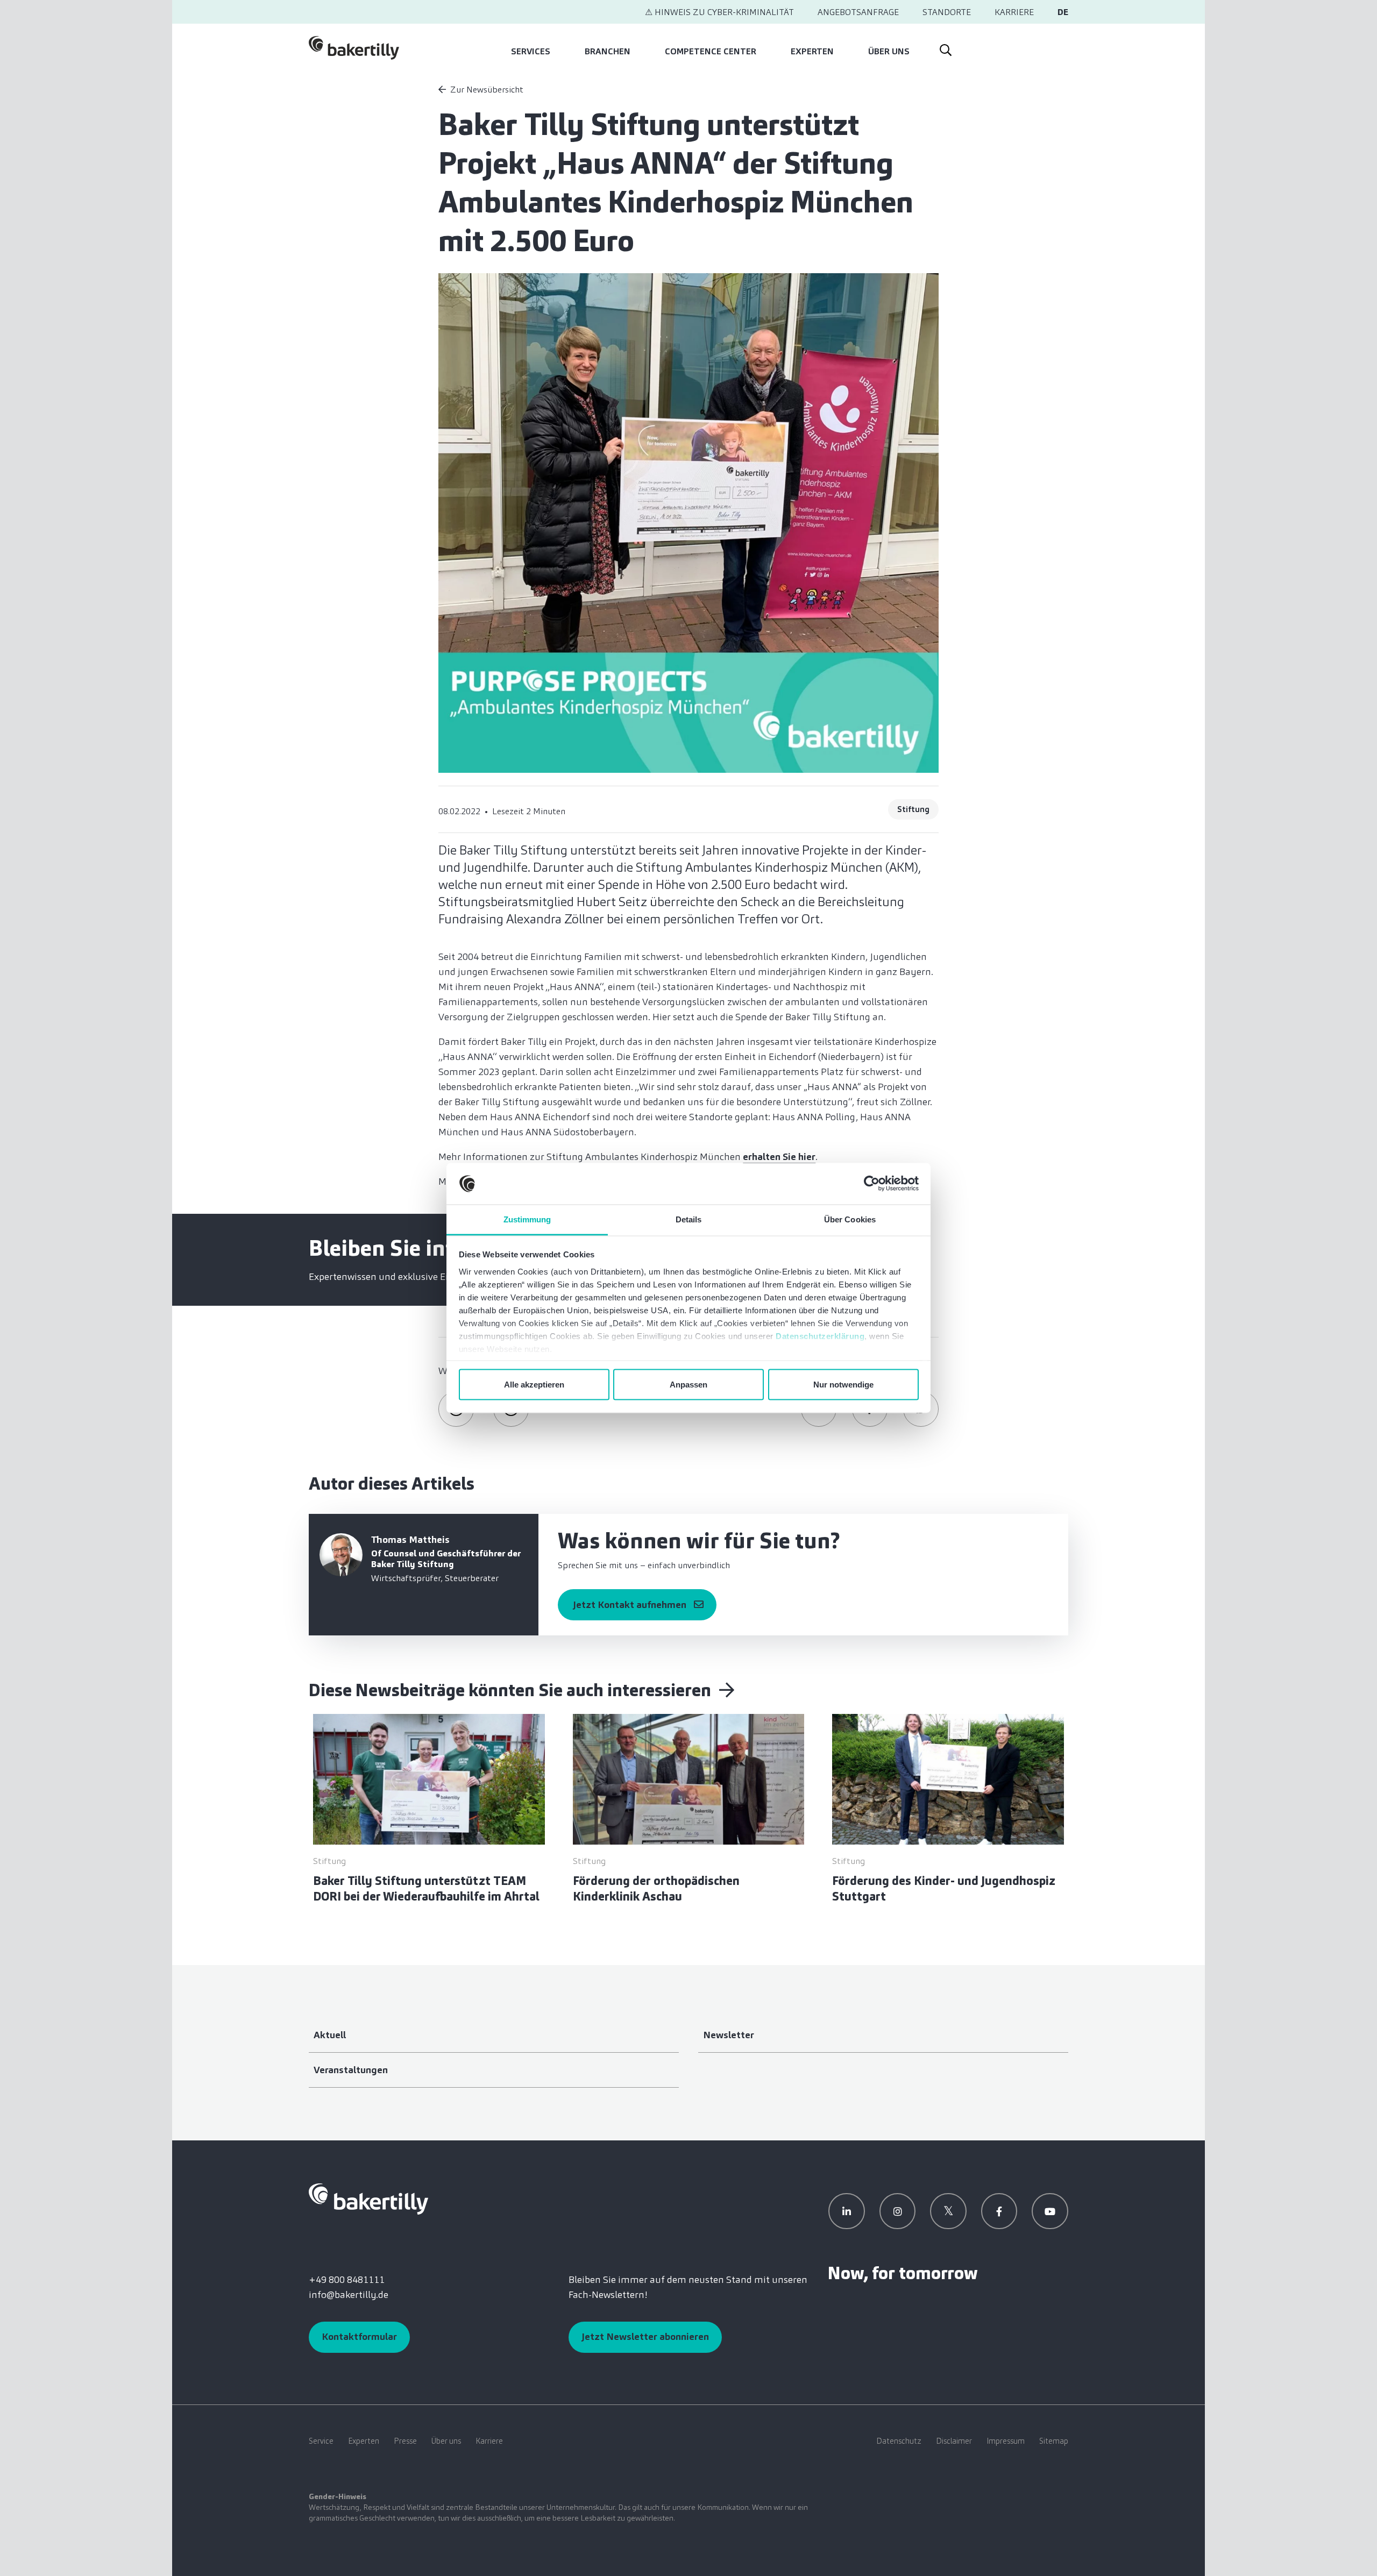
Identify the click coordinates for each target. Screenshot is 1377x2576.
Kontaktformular (359, 2337)
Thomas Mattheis (410, 1540)
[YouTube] (1050, 2211)
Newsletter (729, 2035)
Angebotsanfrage (858, 12)
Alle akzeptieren (534, 1385)
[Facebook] (999, 2211)
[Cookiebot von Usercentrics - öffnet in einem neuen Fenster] (872, 1184)
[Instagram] (898, 2211)
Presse (405, 2441)
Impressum (1006, 2441)
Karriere (1014, 12)
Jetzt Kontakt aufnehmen (630, 1605)
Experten (812, 51)
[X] (948, 2211)
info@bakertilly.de (349, 2295)
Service (321, 2441)
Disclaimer (954, 2441)
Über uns (889, 51)
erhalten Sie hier (779, 1157)
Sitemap (1054, 2441)
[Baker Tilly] (354, 48)
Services (531, 51)
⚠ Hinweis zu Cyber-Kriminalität (719, 12)
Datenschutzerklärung (820, 1336)
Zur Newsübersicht (487, 90)
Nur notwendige (843, 1385)
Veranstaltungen (351, 2070)
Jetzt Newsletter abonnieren (645, 2337)
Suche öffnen (945, 48)
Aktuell (330, 2035)
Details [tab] (689, 1219)
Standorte (947, 12)
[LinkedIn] (847, 2211)
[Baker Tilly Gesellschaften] (368, 2198)
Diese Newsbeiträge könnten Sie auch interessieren (512, 1690)
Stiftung (913, 809)
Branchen (608, 51)
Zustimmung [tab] (527, 1219)
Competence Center (711, 51)
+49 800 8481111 (347, 2280)
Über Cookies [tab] (850, 1219)
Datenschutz (899, 2441)
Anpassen (688, 1385)
